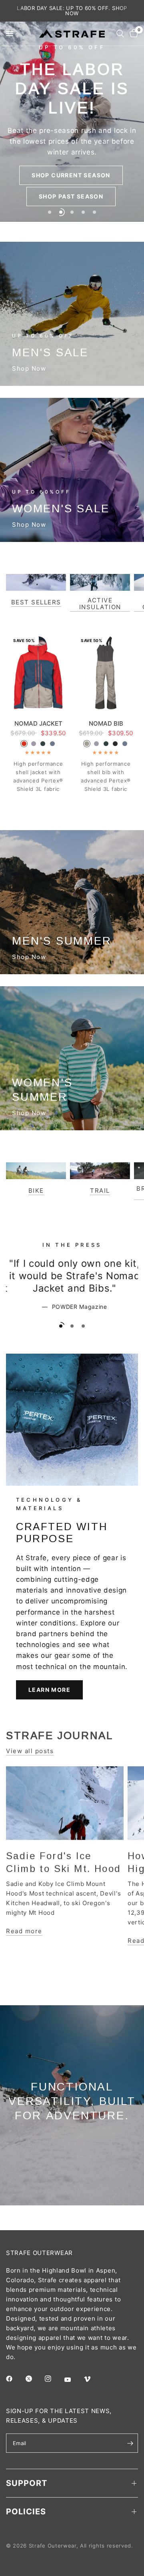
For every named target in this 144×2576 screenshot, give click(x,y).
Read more (24, 1931)
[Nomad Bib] (106, 673)
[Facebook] (15, 2379)
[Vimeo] (93, 2379)
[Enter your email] (130, 2443)
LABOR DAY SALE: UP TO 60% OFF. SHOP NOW (72, 11)
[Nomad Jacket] (38, 673)
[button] (71, 175)
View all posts (30, 1751)
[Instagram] (54, 2379)
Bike (36, 1191)
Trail (100, 1191)
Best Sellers (36, 602)
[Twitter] (34, 2379)
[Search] (120, 34)
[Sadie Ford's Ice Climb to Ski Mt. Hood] (65, 1803)
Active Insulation (100, 604)
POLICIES (26, 2512)
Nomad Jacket (38, 723)
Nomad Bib (106, 723)
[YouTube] (73, 2379)
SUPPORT (27, 2483)
